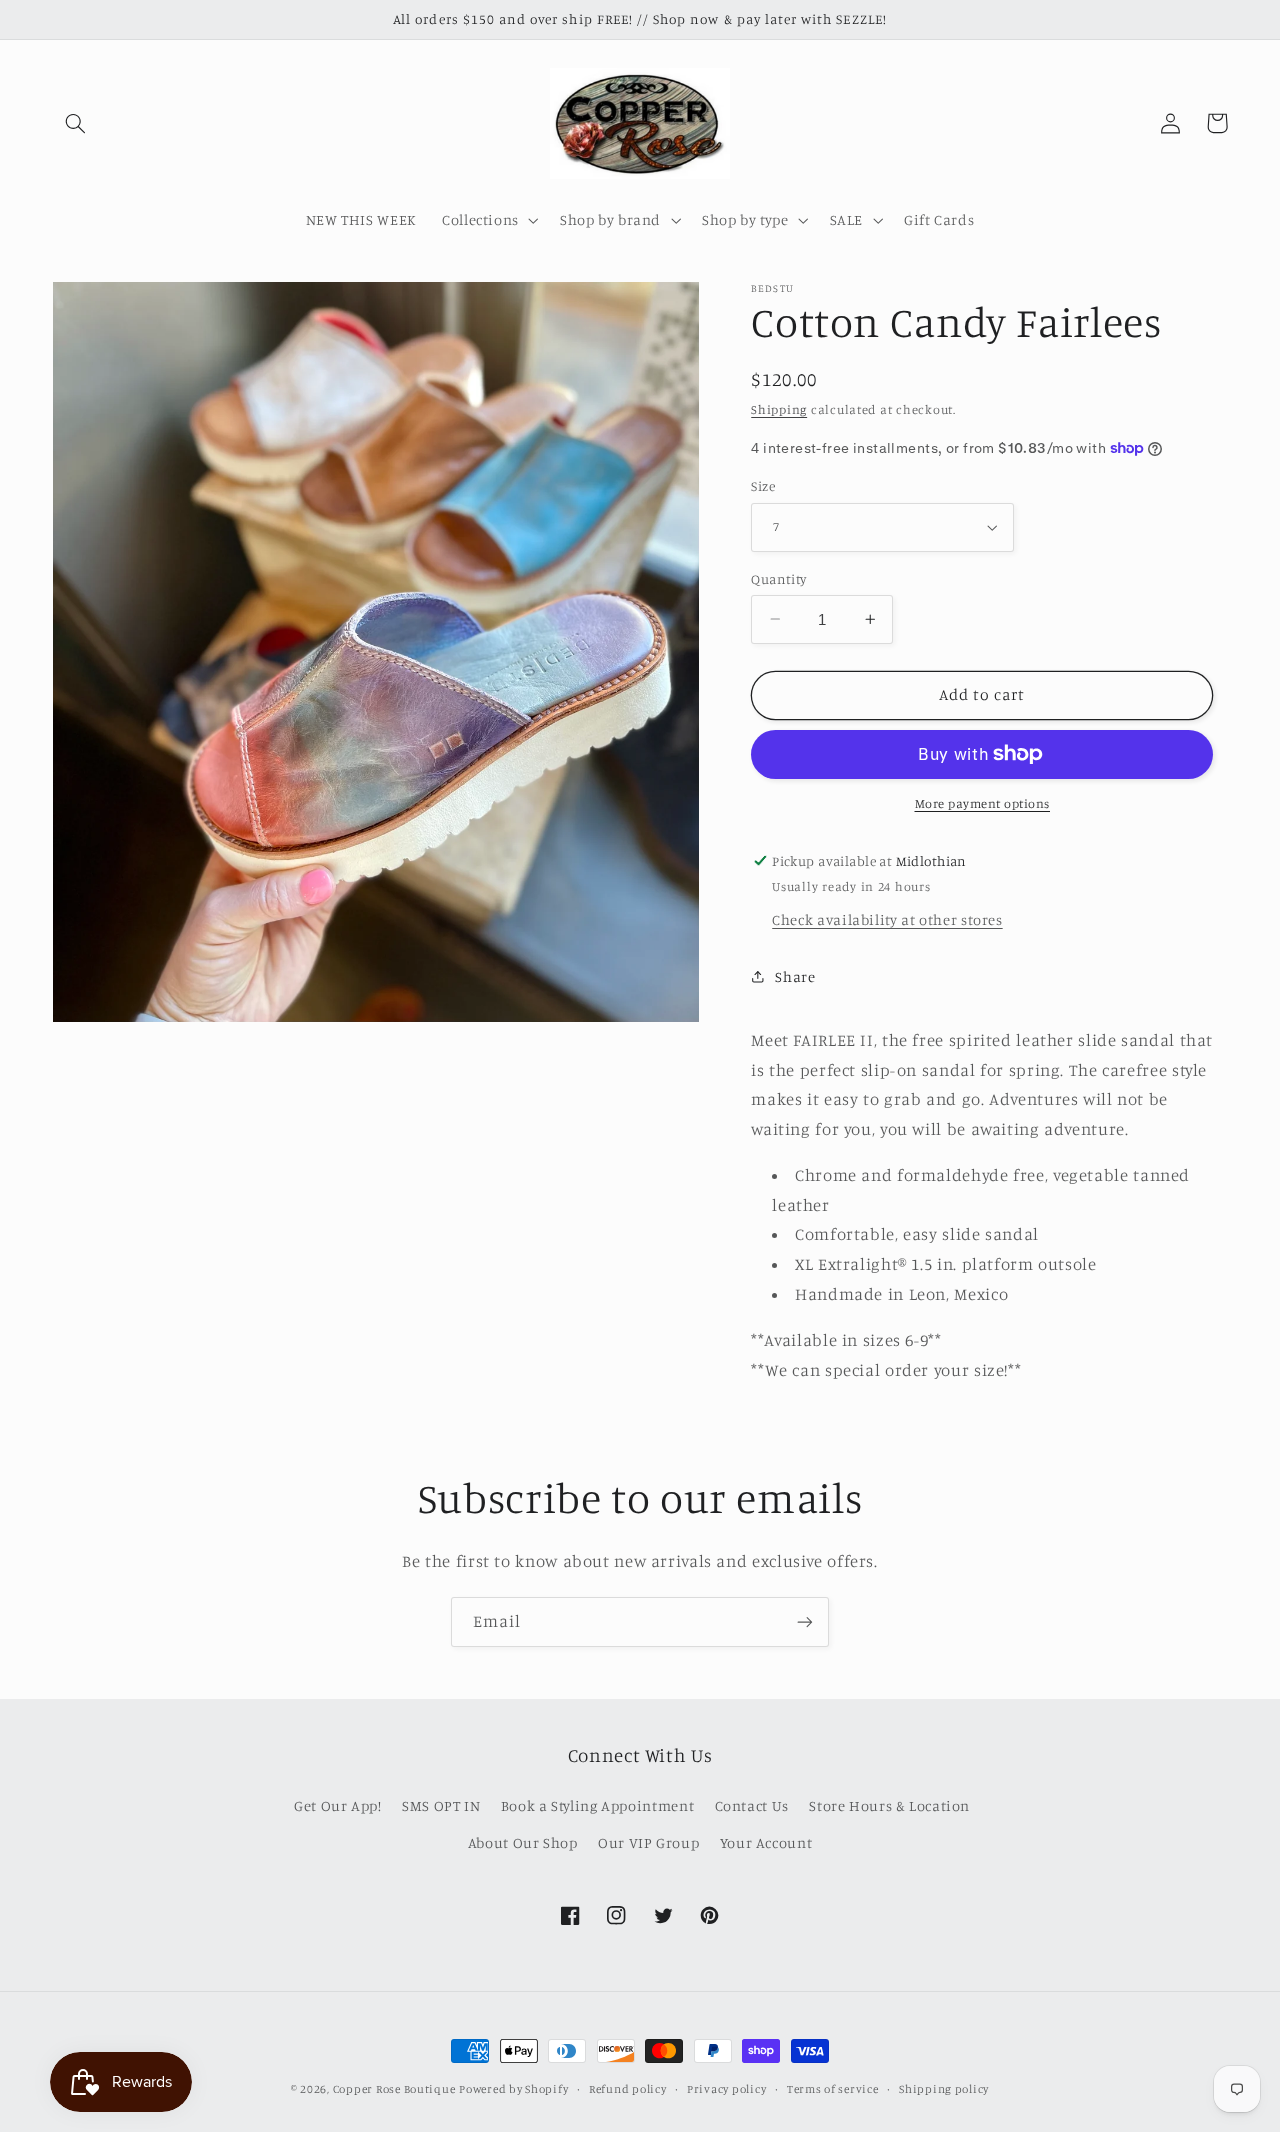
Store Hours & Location (889, 1805)
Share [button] (795, 976)
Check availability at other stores (887, 918)
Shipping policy (944, 2089)
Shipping (779, 408)
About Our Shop (523, 1842)
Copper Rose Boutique (394, 2089)
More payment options (983, 803)
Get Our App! (338, 1805)
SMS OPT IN (441, 1805)
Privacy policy (726, 2089)
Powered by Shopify (513, 2089)
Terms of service (833, 2089)
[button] (76, 123)
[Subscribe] (805, 1621)
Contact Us (752, 1805)
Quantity (778, 578)
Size (763, 486)
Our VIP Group (648, 1842)
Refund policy (628, 2089)
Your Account (766, 1842)
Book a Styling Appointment (597, 1805)
